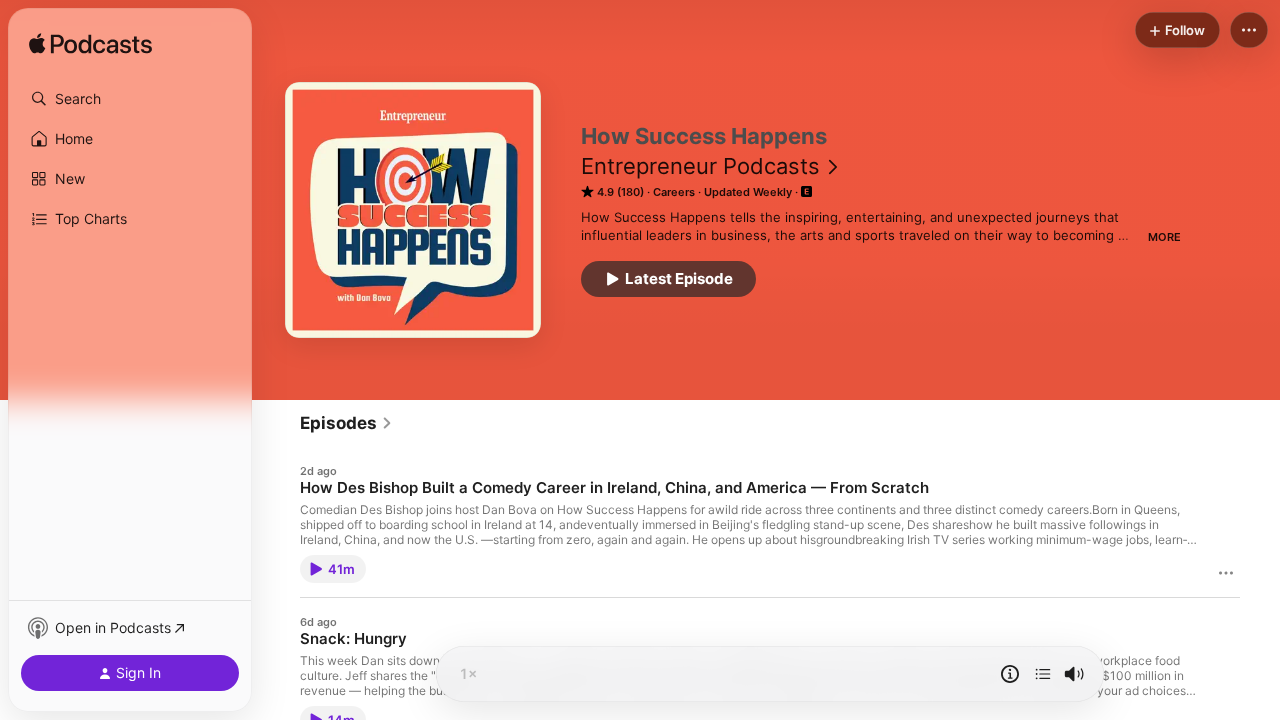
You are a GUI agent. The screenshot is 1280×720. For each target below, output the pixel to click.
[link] (346, 423)
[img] (90, 45)
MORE (1164, 237)
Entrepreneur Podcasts (700, 166)
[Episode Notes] (1010, 674)
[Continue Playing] (1043, 674)
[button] (130, 99)
